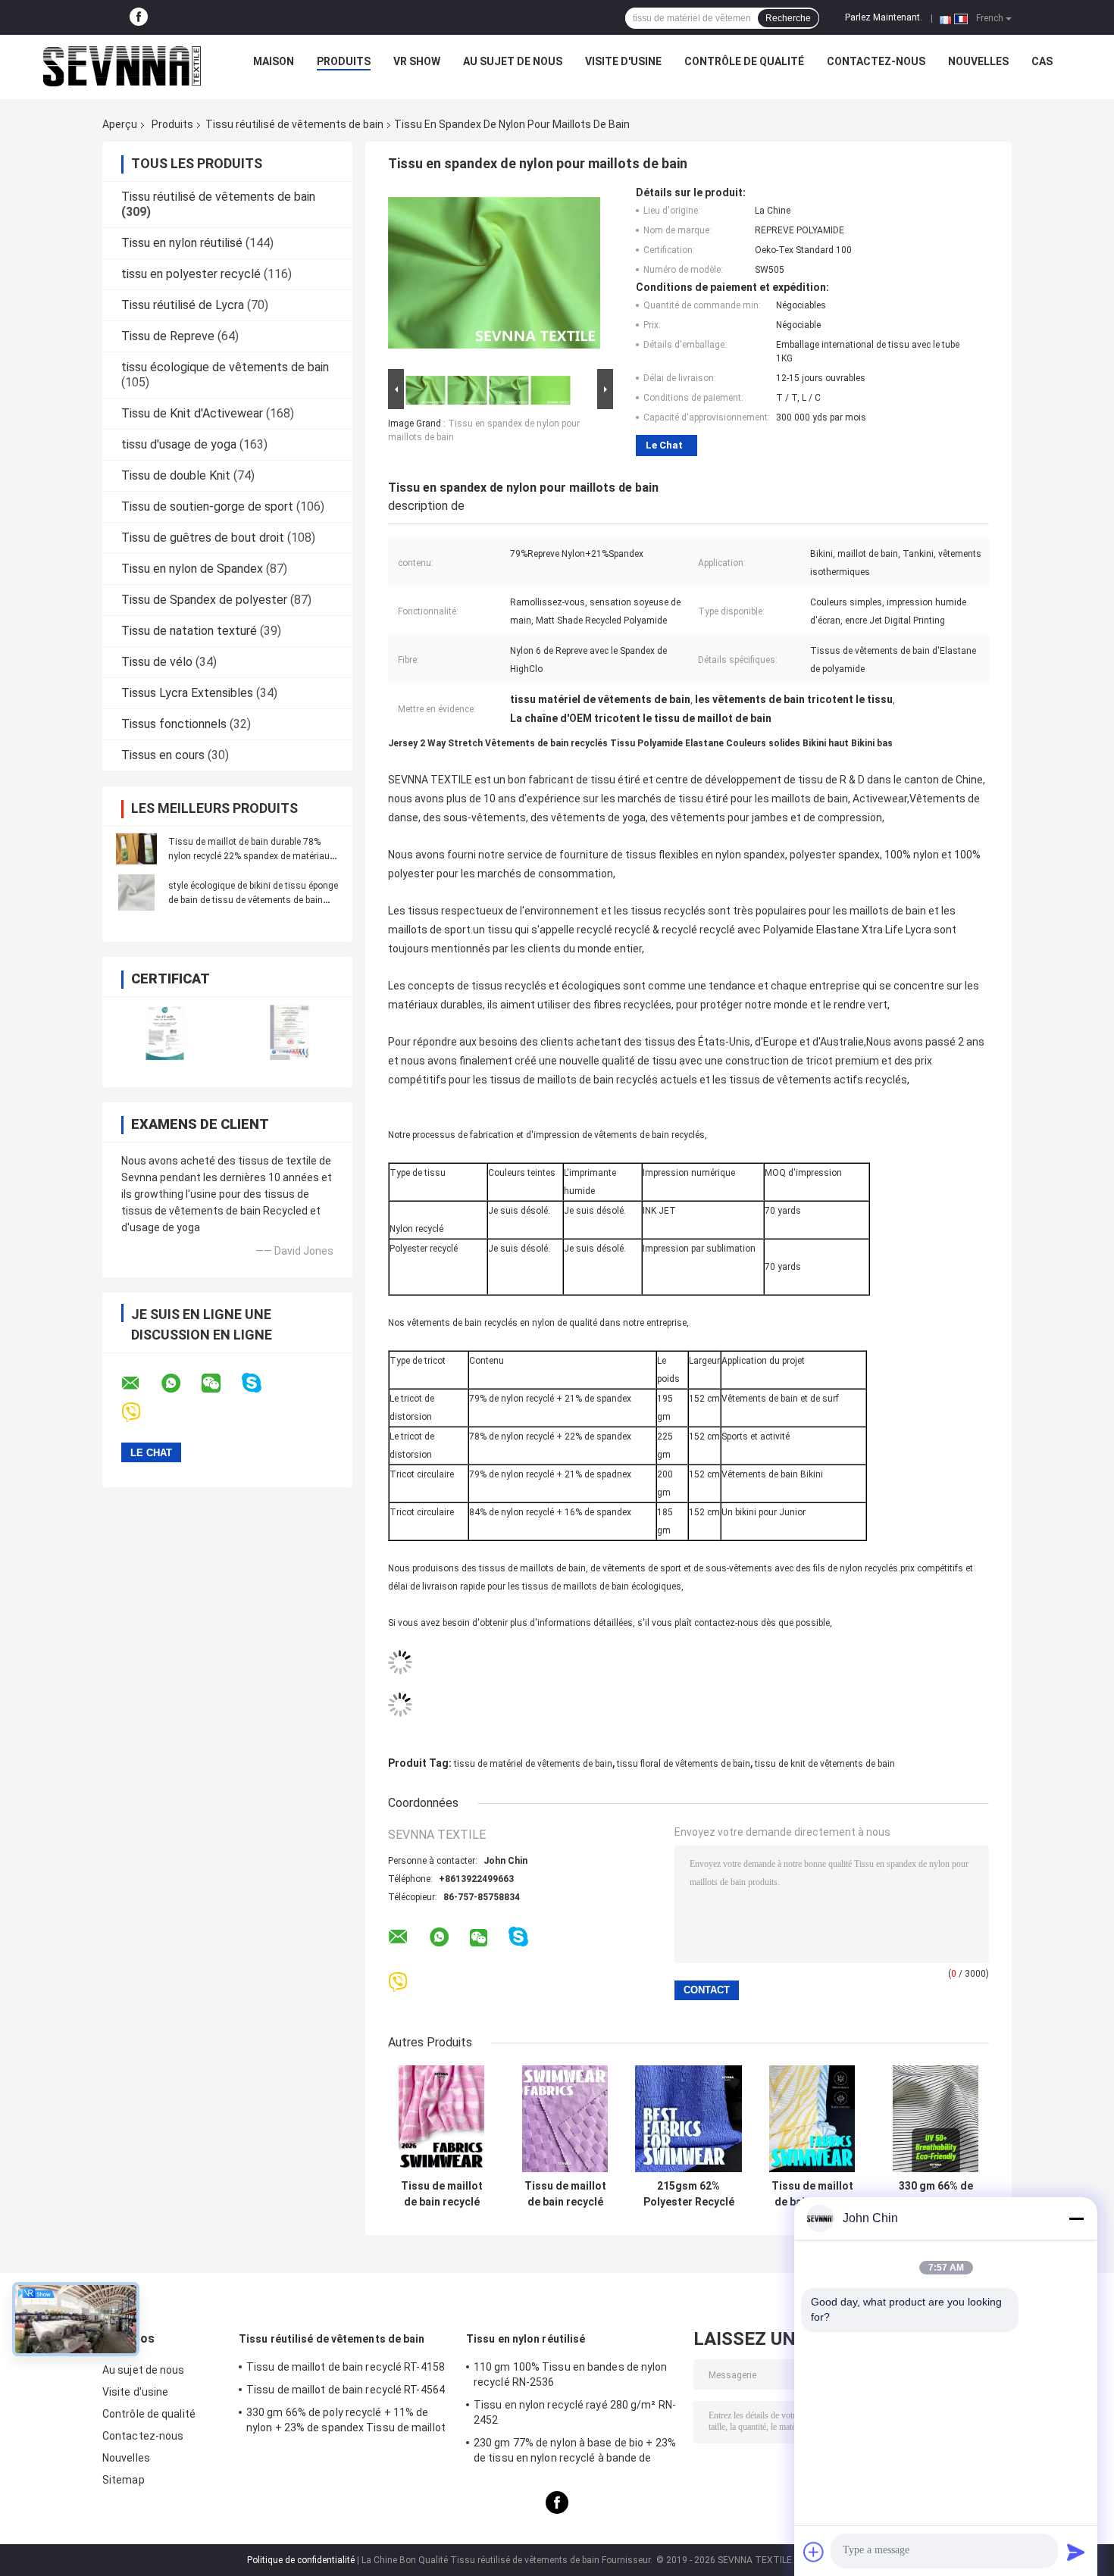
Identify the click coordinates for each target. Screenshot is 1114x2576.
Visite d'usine (623, 61)
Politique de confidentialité (301, 2560)
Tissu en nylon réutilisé (182, 243)
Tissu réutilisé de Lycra (183, 305)
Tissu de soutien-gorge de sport (207, 506)
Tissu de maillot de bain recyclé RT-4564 (442, 2194)
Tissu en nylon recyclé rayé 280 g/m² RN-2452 (575, 2412)
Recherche (788, 18)
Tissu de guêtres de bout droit (203, 538)
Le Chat (664, 445)
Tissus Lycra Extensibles (187, 693)
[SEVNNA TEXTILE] (122, 65)
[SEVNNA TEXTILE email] (140, 1383)
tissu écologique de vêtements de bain (225, 367)
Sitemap (124, 2480)
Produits (344, 61)
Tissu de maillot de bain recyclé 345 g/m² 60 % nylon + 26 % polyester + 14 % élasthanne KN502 (812, 2194)
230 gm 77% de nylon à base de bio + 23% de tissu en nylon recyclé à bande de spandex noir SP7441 (575, 2453)
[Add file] (814, 2552)
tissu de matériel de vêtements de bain (533, 1764)
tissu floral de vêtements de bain (684, 1764)
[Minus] (1076, 2218)
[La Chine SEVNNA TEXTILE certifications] (165, 1032)
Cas (1042, 61)
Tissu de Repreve (168, 336)
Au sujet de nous (513, 61)
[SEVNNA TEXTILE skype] (261, 1383)
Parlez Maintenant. (884, 17)
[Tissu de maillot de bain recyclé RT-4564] (441, 2119)
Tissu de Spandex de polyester (204, 600)
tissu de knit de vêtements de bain (825, 1764)
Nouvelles (978, 61)
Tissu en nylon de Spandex (192, 569)
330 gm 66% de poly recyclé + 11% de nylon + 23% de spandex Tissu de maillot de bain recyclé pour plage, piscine (936, 2194)
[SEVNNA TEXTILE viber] (141, 1413)
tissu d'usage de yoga (179, 444)
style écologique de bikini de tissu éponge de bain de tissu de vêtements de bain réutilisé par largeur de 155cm (253, 900)
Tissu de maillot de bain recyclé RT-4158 (565, 2194)
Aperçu (120, 124)
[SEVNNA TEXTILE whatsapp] (180, 1383)
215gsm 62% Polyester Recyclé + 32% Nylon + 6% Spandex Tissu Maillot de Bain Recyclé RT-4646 (689, 2194)
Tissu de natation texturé (189, 631)
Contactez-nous (876, 61)
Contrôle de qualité (744, 61)
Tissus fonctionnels (174, 724)
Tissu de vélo (157, 662)
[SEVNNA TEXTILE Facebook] (139, 17)
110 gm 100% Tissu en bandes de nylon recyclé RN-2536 (571, 2374)
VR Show (417, 61)
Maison (274, 61)
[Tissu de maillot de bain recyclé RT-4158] (565, 2119)
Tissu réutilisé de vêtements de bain (294, 124)
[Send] (1076, 2552)
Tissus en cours (163, 755)
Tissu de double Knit (176, 475)
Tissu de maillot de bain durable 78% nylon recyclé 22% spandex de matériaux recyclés (251, 856)
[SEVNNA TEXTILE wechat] (221, 1383)
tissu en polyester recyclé (191, 274)
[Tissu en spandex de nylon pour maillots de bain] (494, 276)
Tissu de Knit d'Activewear (192, 413)
